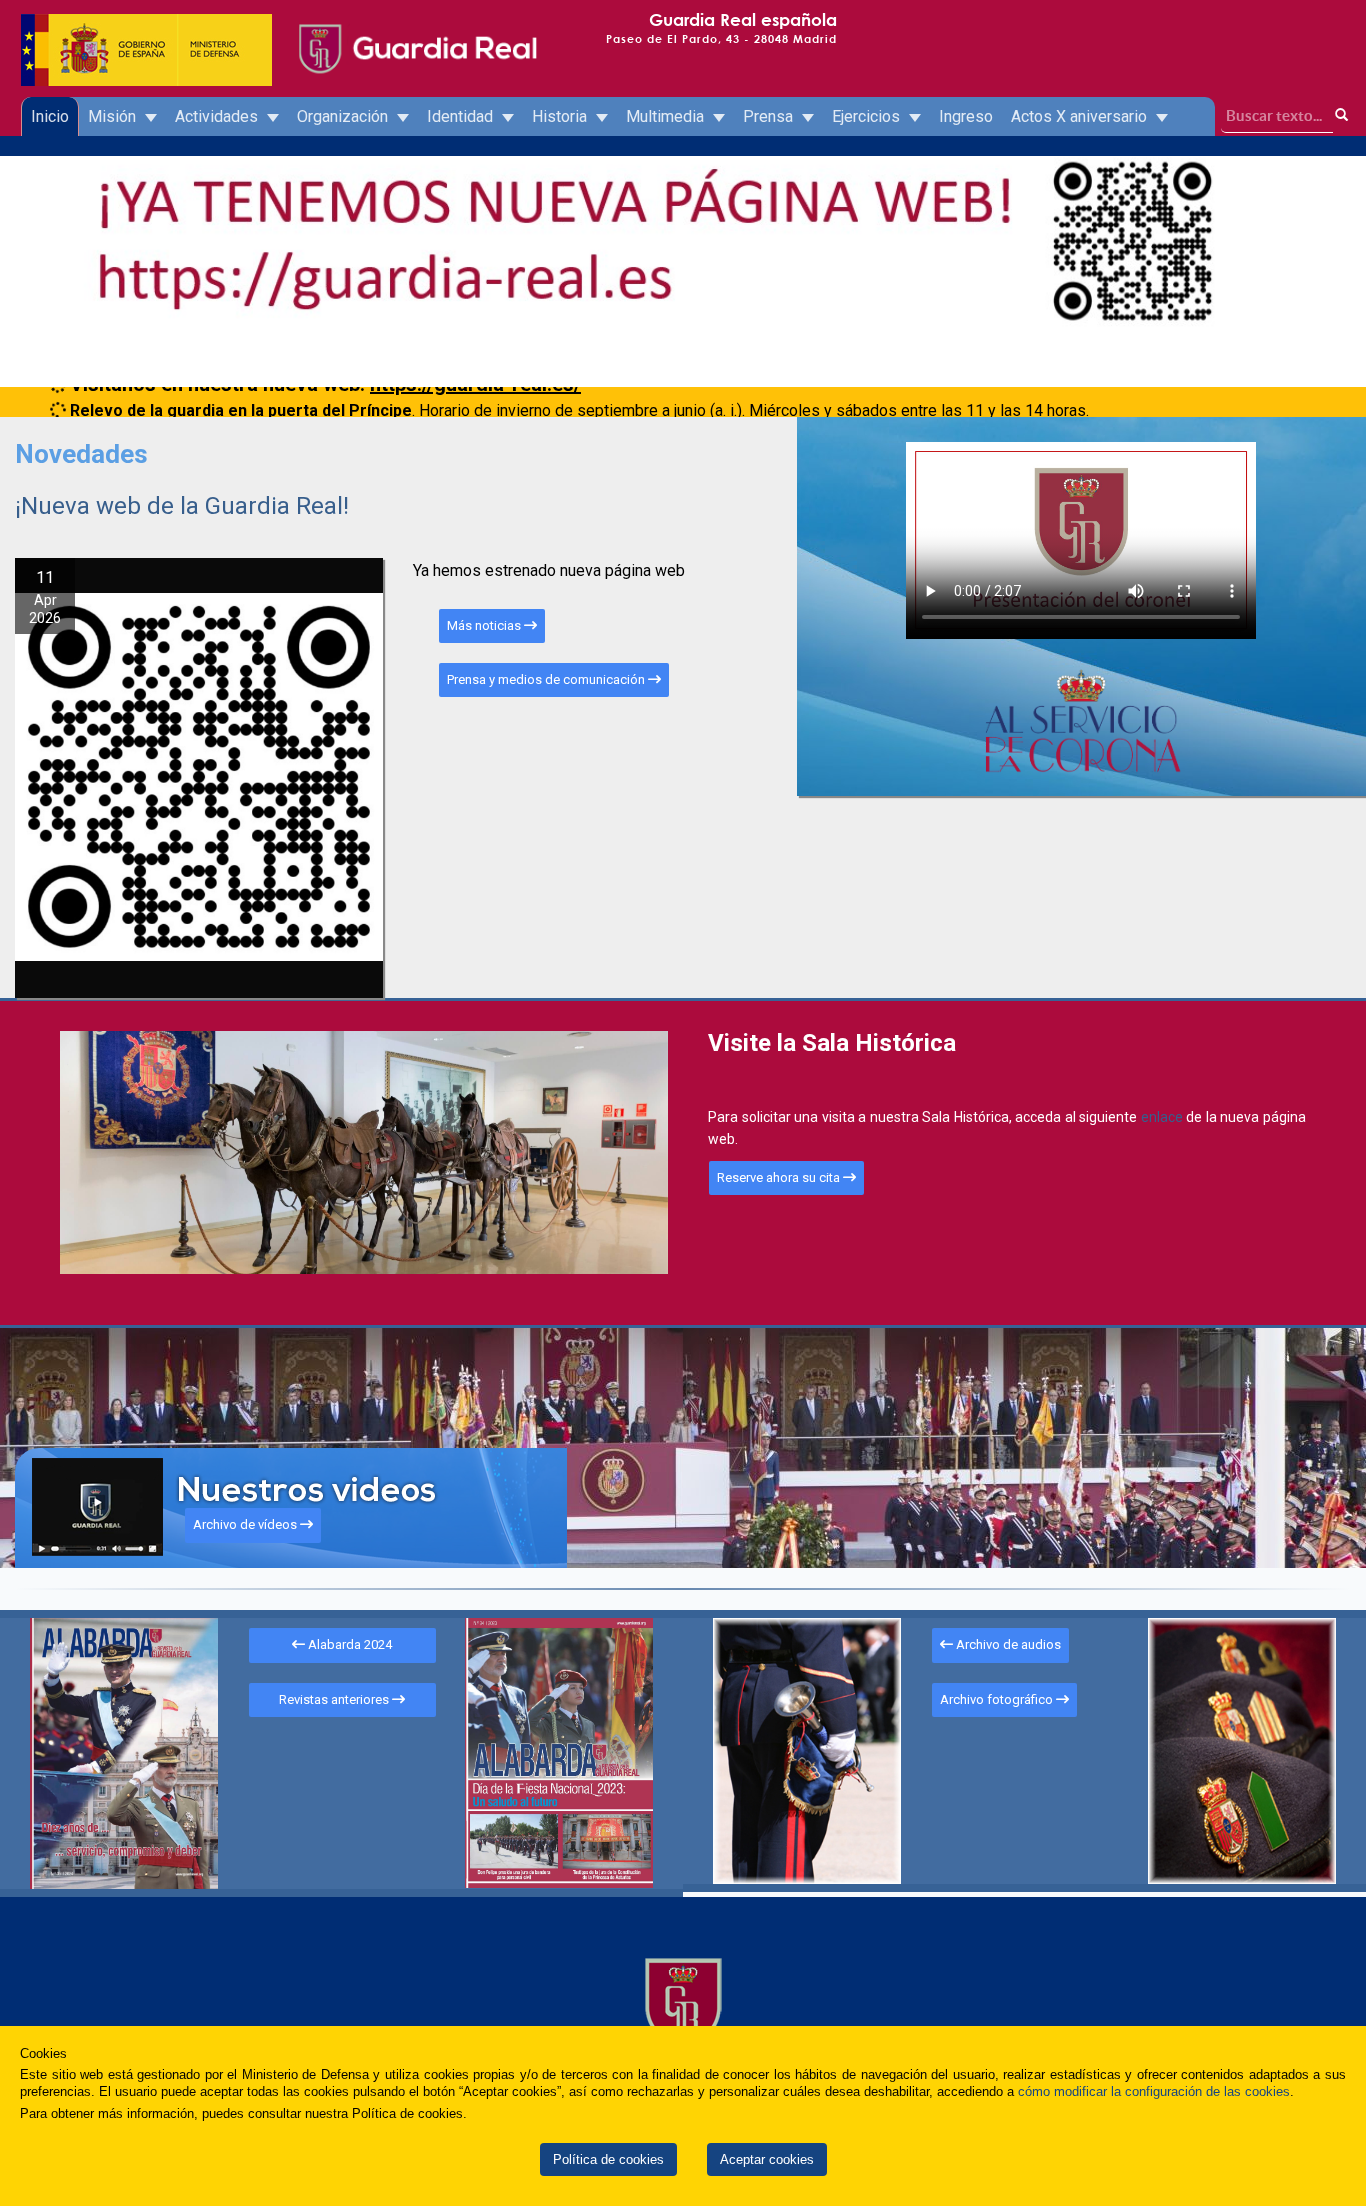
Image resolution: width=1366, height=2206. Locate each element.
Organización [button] (344, 116)
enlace (1164, 1117)
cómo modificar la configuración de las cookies (1154, 2091)
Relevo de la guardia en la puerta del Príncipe (241, 400)
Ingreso (966, 116)
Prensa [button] (770, 116)
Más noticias (485, 625)
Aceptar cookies (767, 2159)
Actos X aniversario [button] (1081, 116)
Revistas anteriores (335, 1699)
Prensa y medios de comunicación (547, 679)
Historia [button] (561, 116)
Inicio (50, 116)
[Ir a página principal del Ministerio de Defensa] (147, 30)
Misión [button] (114, 116)
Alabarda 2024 (348, 1644)
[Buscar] (1342, 115)
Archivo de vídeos (246, 1524)
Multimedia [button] (667, 116)
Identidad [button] (462, 116)
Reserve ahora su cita (780, 1177)
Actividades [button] (218, 116)
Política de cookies (608, 2159)
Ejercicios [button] (868, 116)
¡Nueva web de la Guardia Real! (182, 506)
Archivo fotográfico (998, 1699)
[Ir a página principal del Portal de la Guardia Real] (416, 30)
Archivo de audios (1007, 1644)
